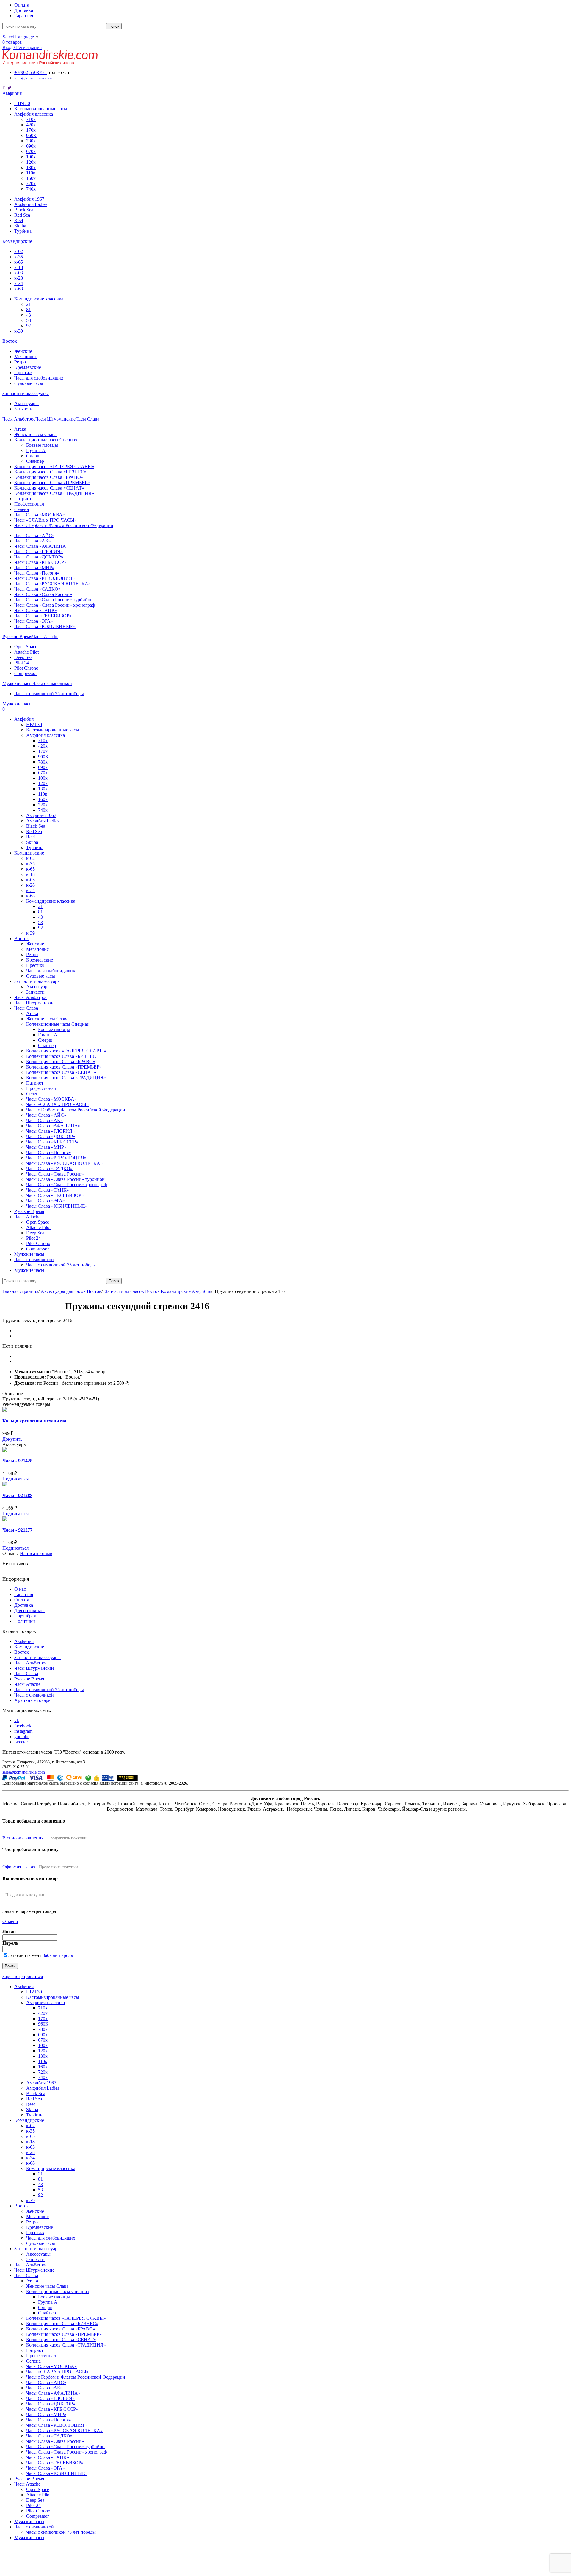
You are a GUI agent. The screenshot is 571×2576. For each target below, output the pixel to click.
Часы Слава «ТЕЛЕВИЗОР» (43, 616)
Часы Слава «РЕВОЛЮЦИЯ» (44, 578)
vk (17, 1720)
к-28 (19, 278)
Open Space (26, 647)
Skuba (20, 226)
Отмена (10, 1921)
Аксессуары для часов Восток (71, 1291)
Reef (19, 220)
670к (31, 151)
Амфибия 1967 (29, 199)
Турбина (23, 231)
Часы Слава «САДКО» (37, 589)
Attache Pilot (26, 652)
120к (31, 162)
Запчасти (23, 409)
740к (31, 189)
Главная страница (20, 1291)
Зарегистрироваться (23, 1976)
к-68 (19, 289)
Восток (22, 1652)
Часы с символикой (34, 1695)
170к (31, 130)
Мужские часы (29, 2521)
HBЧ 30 (22, 103)
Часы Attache (27, 1684)
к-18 (19, 267)
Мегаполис (26, 357)
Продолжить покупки (67, 1838)
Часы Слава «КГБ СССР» (40, 562)
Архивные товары (33, 1700)
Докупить (12, 1439)
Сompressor (26, 673)
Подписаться (15, 1479)
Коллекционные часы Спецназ (46, 440)
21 (29, 304)
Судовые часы (29, 383)
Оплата (22, 1600)
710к (31, 119)
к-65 (19, 262)
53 (29, 320)
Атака (20, 429)
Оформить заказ (19, 1867)
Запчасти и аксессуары (37, 1657)
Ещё (7, 88)
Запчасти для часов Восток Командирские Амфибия (158, 1291)
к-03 (19, 273)
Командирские (29, 1647)
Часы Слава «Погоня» (37, 573)
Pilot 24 (22, 663)
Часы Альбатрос (31, 1663)
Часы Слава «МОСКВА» (40, 515)
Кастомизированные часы (41, 109)
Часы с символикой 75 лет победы (49, 694)
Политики (25, 1621)
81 (29, 310)
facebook (23, 1726)
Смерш (33, 456)
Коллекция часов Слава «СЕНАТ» (49, 488)
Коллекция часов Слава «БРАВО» (49, 477)
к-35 (19, 257)
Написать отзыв (36, 1553)
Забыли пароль (58, 1955)
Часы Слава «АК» (33, 541)
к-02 (19, 251)
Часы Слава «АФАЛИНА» (41, 546)
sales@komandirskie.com (24, 1772)
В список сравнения (23, 1838)
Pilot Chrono (26, 668)
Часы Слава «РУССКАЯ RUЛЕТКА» (52, 584)
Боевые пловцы (42, 445)
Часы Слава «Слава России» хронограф (55, 605)
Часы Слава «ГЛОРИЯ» (39, 551)
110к (31, 173)
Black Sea (24, 210)
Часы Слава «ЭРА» (34, 621)
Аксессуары (26, 403)
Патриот (23, 499)
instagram (23, 1731)
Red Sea (22, 215)
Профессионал (29, 504)
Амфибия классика (34, 114)
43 (29, 315)
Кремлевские (28, 367)
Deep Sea (23, 657)
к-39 (19, 331)
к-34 (19, 283)
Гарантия (24, 1594)
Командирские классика (39, 299)
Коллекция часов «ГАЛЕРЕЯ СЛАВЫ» (54, 466)
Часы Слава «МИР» (34, 568)
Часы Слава (26, 1673)
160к (31, 178)
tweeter (21, 1742)
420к (31, 125)
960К (31, 135)
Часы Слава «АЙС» (34, 535)
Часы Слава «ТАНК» (36, 610)
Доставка (24, 1605)
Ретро (20, 362)
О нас (20, 1589)
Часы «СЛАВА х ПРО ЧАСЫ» (46, 520)
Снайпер (35, 461)
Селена (22, 509)
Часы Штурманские (34, 1668)
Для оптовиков (29, 1610)
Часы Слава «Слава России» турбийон (54, 600)
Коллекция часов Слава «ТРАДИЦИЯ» (54, 493)
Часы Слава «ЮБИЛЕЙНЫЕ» (45, 626)
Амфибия (24, 1641)
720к (31, 184)
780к (31, 141)
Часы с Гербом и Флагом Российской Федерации (64, 525)
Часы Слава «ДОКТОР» (39, 557)
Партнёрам (25, 1616)
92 (29, 326)
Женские (23, 351)
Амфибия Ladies (31, 204)
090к (31, 146)
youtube (22, 1737)
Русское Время (29, 1679)
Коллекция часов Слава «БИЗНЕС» (50, 472)
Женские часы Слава (35, 434)
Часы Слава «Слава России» (43, 594)
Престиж (23, 373)
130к (31, 167)
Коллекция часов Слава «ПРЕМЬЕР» (52, 483)
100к (31, 157)
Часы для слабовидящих (39, 378)
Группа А (36, 450)
